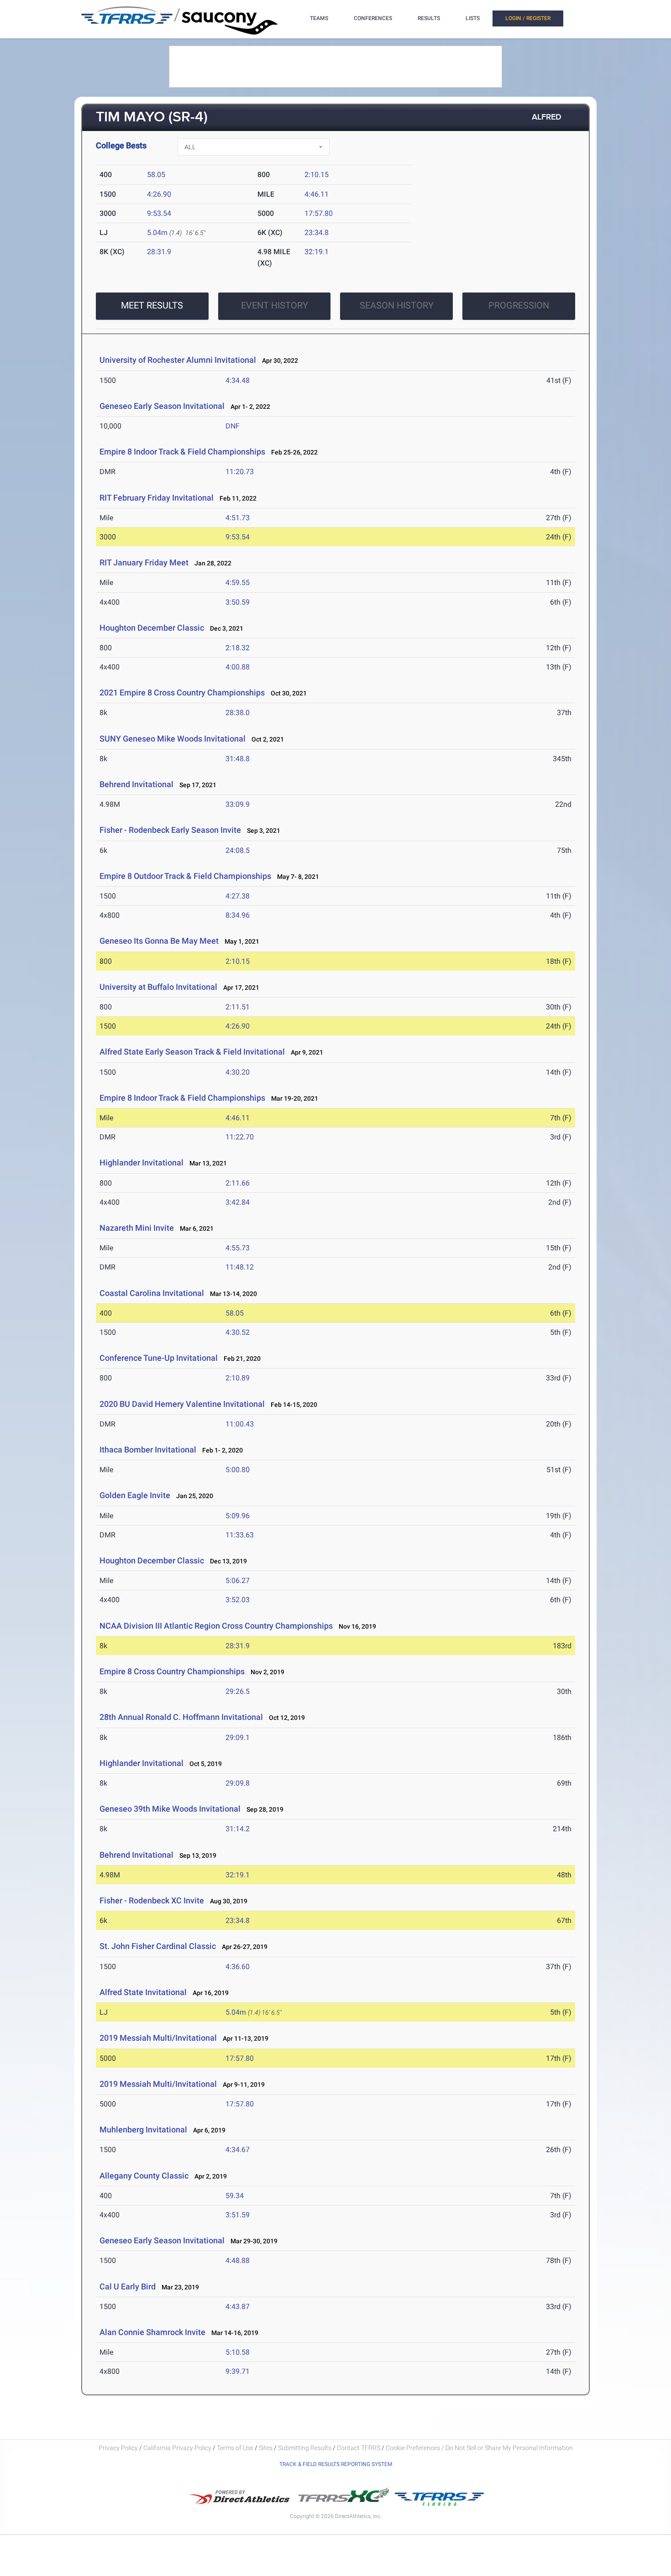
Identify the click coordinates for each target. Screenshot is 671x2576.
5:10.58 (238, 2352)
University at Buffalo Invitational (158, 987)
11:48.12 (240, 1267)
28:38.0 (238, 713)
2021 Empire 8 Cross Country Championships (182, 692)
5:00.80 (238, 1470)
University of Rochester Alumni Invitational (178, 360)
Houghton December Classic (152, 628)
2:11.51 (238, 1007)
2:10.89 (238, 1378)
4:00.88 (238, 667)
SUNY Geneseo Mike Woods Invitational (173, 739)
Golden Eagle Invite (135, 1495)
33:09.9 (238, 804)
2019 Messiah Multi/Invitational (158, 2038)
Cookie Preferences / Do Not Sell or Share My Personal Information (479, 2448)
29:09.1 (238, 1737)
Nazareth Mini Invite (137, 1228)
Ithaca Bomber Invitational (148, 1450)
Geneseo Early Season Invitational (162, 406)
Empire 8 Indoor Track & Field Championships (182, 452)
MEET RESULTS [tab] (152, 305)
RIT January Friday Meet (144, 562)
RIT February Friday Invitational (157, 498)
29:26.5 (238, 1691)
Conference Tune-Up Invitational (159, 1358)
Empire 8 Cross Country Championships (172, 1671)
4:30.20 (238, 1072)
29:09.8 (238, 1783)
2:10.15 (317, 175)
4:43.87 (238, 2307)
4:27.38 (238, 896)
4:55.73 (238, 1248)
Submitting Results (305, 2448)
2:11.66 (238, 1183)
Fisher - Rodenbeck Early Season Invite (170, 830)
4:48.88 (238, 2260)
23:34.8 (317, 233)
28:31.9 (159, 252)
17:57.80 (319, 213)
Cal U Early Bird (128, 2286)
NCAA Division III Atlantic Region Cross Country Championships (216, 1626)
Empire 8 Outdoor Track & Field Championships (185, 876)
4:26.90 (159, 194)
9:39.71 (238, 2371)
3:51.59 (238, 2215)
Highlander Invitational (142, 1163)
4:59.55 (238, 583)
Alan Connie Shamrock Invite (152, 2332)
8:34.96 (238, 915)
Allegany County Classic (144, 2176)
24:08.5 (238, 850)
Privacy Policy (118, 2448)
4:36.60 (238, 1967)
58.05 (156, 175)
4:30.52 (238, 1332)
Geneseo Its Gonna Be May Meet (159, 941)
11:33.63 (240, 1535)
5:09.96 (238, 1516)
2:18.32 (238, 648)
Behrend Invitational (136, 784)
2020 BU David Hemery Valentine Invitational (182, 1404)
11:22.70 (240, 1137)
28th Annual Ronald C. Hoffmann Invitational (181, 1717)
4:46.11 (317, 194)
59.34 (235, 2196)
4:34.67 (238, 2150)
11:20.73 (240, 472)
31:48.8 (238, 759)
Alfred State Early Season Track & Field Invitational (192, 1052)
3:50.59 (238, 602)
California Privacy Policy (177, 2448)
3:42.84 (238, 1202)
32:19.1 (317, 252)
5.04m (157, 233)
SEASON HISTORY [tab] (397, 305)
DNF (233, 426)
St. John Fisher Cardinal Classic (158, 1946)
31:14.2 (238, 1829)
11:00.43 (240, 1424)
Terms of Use (235, 2448)
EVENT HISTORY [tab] (275, 305)
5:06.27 (238, 1581)
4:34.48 (238, 380)
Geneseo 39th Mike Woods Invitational (170, 1809)
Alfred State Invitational (143, 1992)
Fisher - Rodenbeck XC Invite (152, 1900)
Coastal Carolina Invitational (152, 1293)
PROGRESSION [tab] (519, 305)
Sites (266, 2448)
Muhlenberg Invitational (143, 2129)
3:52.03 (238, 1600)
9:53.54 (159, 213)
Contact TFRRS (359, 2448)
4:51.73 (238, 518)
